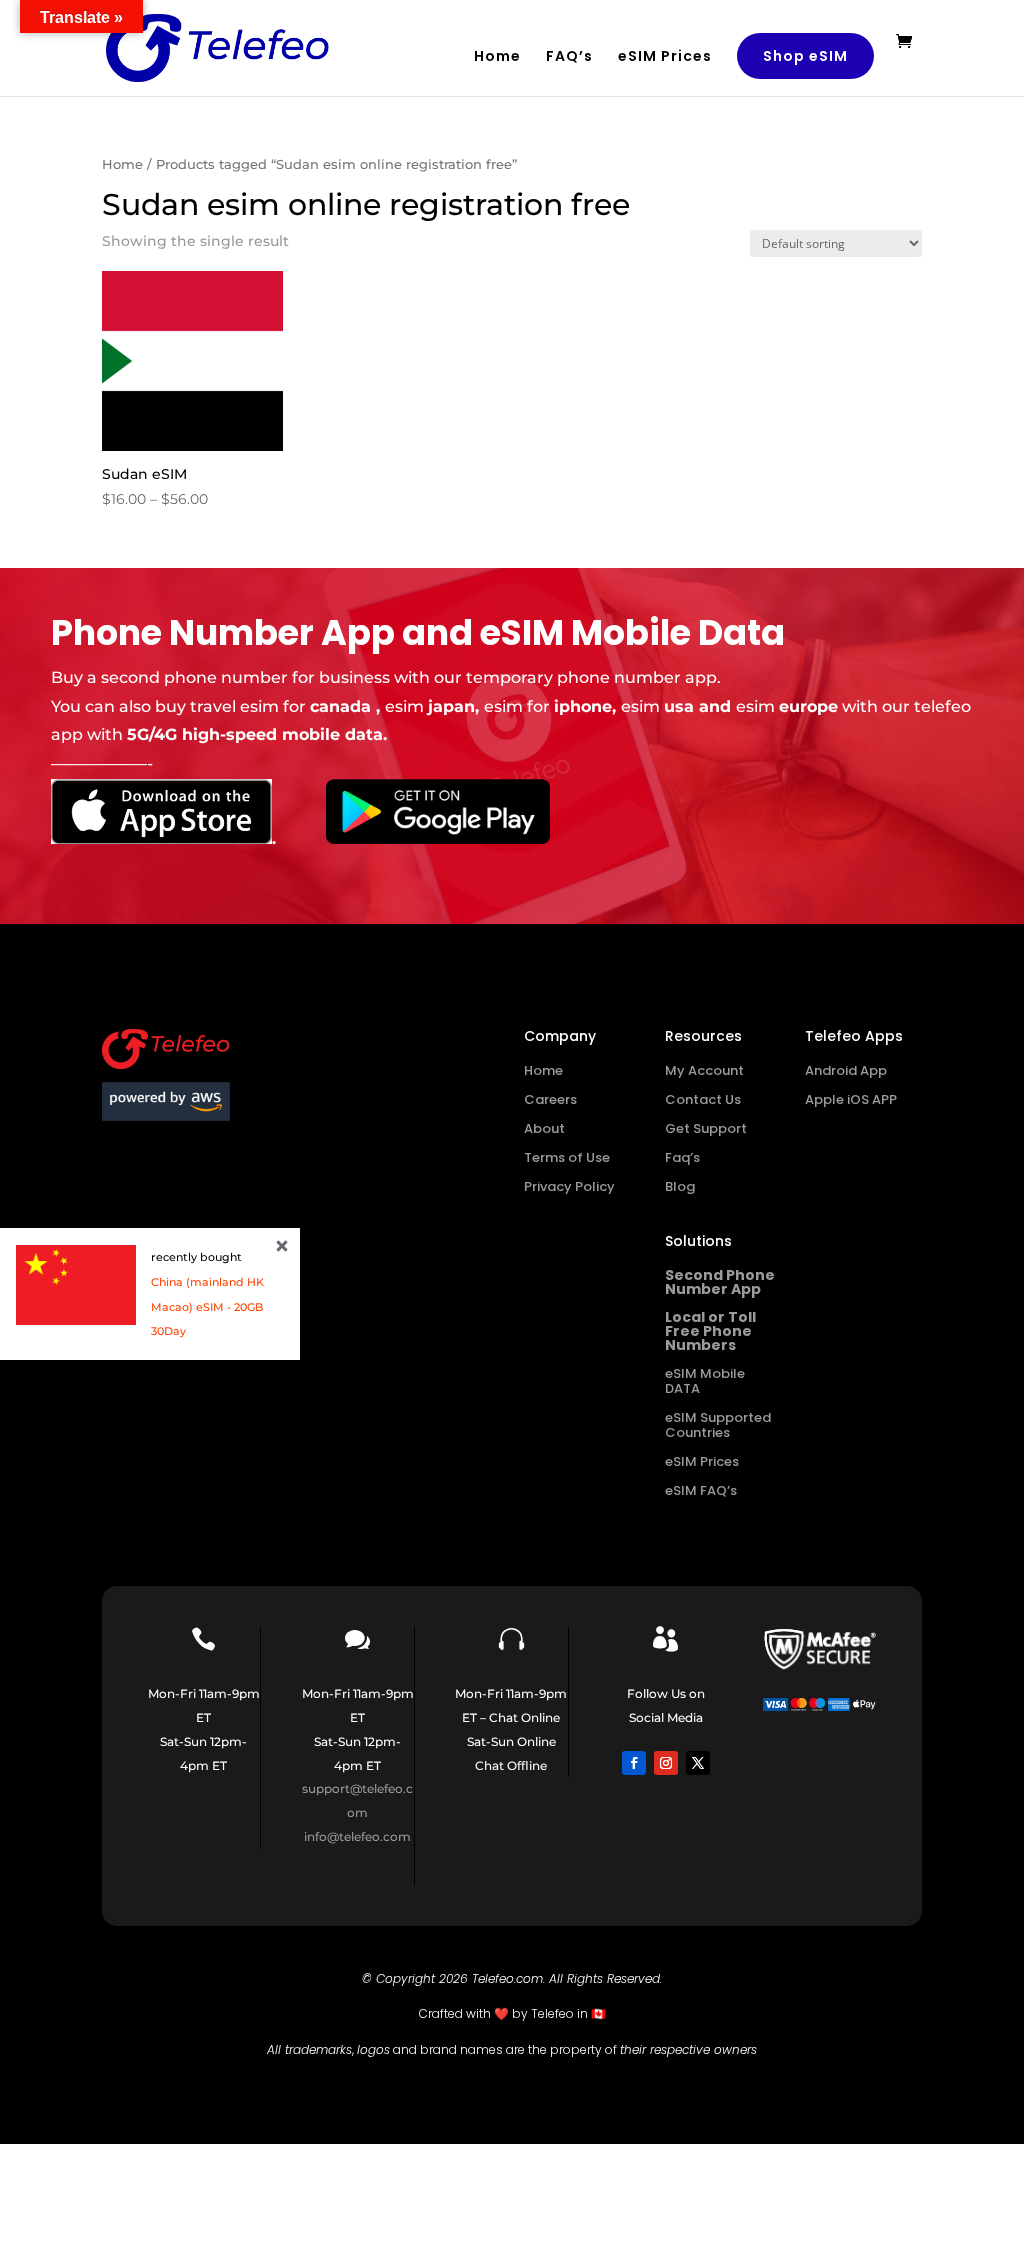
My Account (704, 1070)
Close (282, 1246)
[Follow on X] (698, 1763)
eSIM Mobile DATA (705, 1381)
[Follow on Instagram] (666, 1763)
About (544, 1128)
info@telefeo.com (357, 1836)
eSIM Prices (665, 57)
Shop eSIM (805, 56)
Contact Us (703, 1099)
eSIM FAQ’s (701, 1490)
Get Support (706, 1128)
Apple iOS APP (851, 1099)
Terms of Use (567, 1157)
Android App (846, 1070)
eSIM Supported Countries (718, 1425)
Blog (680, 1186)
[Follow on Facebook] (634, 1763)
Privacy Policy (569, 1186)
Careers (550, 1099)
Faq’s (682, 1157)
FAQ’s (569, 57)
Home (497, 57)
